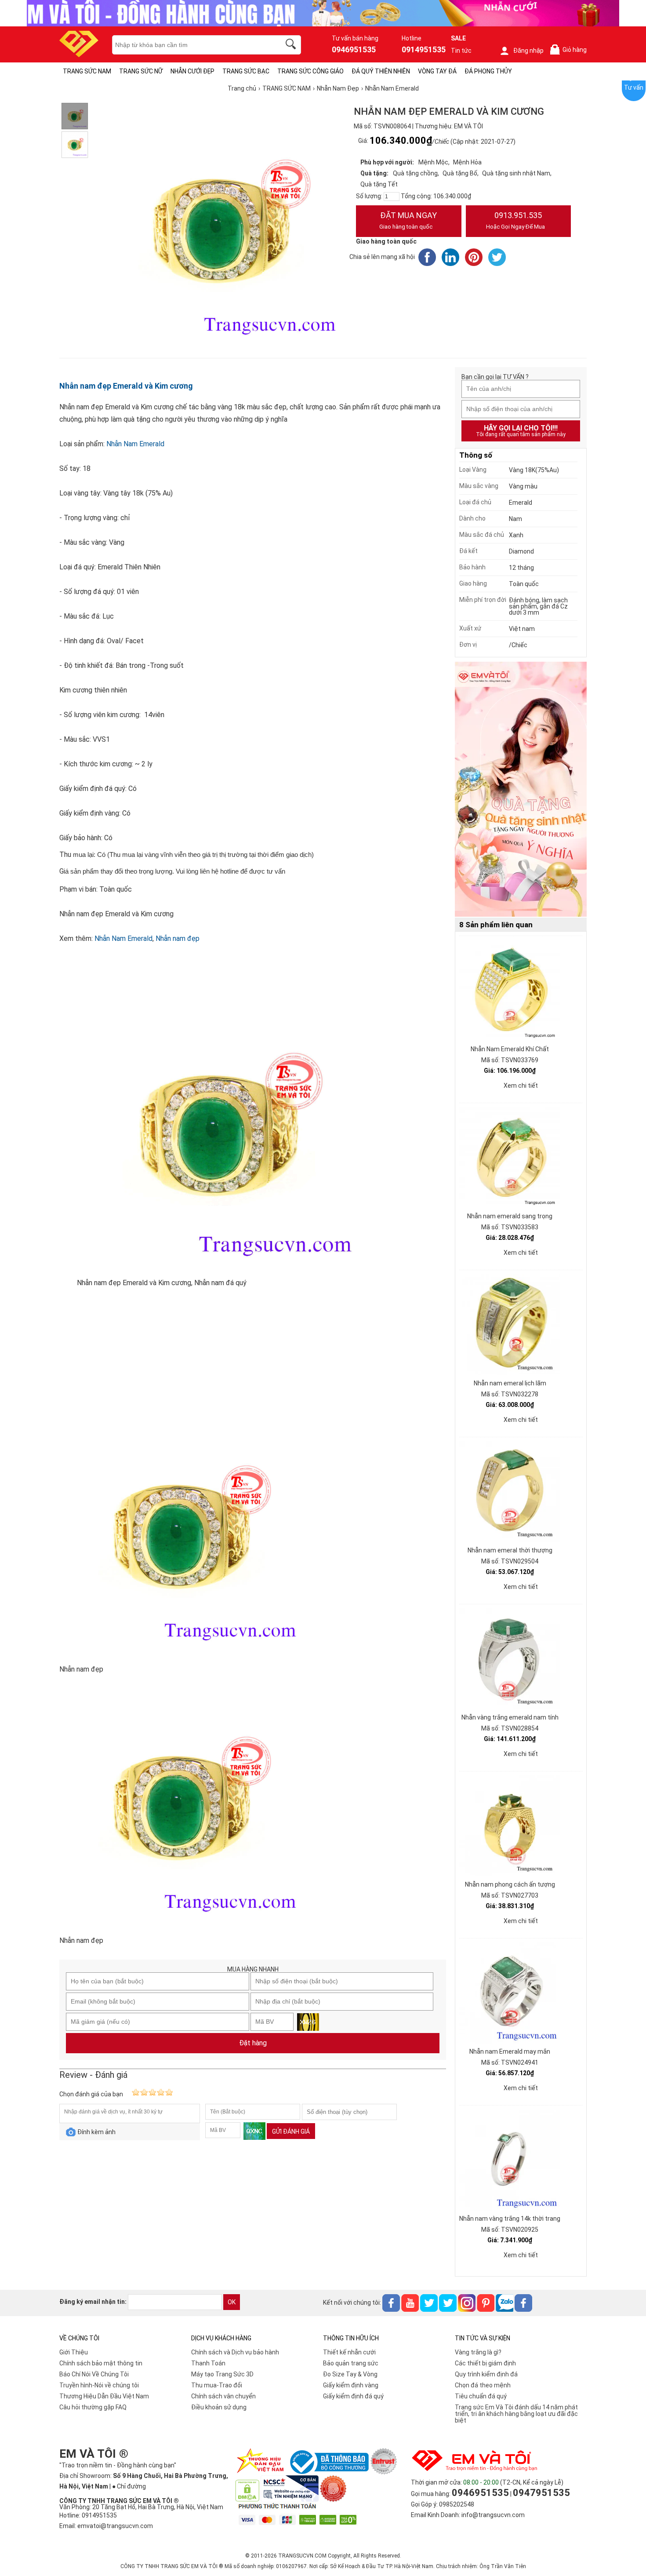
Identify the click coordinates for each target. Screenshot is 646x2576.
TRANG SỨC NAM (87, 71)
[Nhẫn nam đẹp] (75, 116)
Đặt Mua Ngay (408, 220)
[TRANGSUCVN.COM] (79, 54)
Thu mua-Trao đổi (217, 2385)
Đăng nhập (528, 51)
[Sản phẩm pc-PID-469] (521, 790)
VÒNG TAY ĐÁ (437, 71)
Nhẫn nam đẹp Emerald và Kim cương (126, 386)
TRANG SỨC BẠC (246, 71)
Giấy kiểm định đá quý (353, 2396)
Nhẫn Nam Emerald (135, 444)
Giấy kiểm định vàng (351, 2385)
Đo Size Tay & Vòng (350, 2374)
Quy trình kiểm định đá (486, 2374)
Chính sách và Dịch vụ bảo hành (235, 2352)
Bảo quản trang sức (351, 2363)
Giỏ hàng (570, 50)
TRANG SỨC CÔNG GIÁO (310, 71)
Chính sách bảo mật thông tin (101, 2363)
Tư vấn (634, 87)
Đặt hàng (253, 2043)
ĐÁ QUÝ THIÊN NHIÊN (381, 71)
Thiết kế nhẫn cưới (349, 2352)
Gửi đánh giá (291, 2131)
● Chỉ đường (129, 2486)
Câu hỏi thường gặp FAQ (93, 2407)
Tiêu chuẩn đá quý (481, 2396)
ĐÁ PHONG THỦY (488, 71)
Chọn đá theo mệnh (483, 2385)
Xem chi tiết (521, 1086)
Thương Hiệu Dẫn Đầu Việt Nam (104, 2396)
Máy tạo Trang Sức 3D (222, 2374)
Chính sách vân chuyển (223, 2396)
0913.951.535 (515, 220)
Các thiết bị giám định (485, 2363)
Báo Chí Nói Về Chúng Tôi (94, 2374)
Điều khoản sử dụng (219, 2407)
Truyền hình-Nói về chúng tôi (99, 2385)
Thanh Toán (208, 2363)
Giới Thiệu (74, 2352)
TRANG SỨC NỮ (141, 71)
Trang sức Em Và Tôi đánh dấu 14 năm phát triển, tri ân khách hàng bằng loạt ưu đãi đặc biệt (516, 2414)
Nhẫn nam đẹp (178, 938)
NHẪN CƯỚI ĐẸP (192, 71)
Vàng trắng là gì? (478, 2352)
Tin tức (461, 51)
